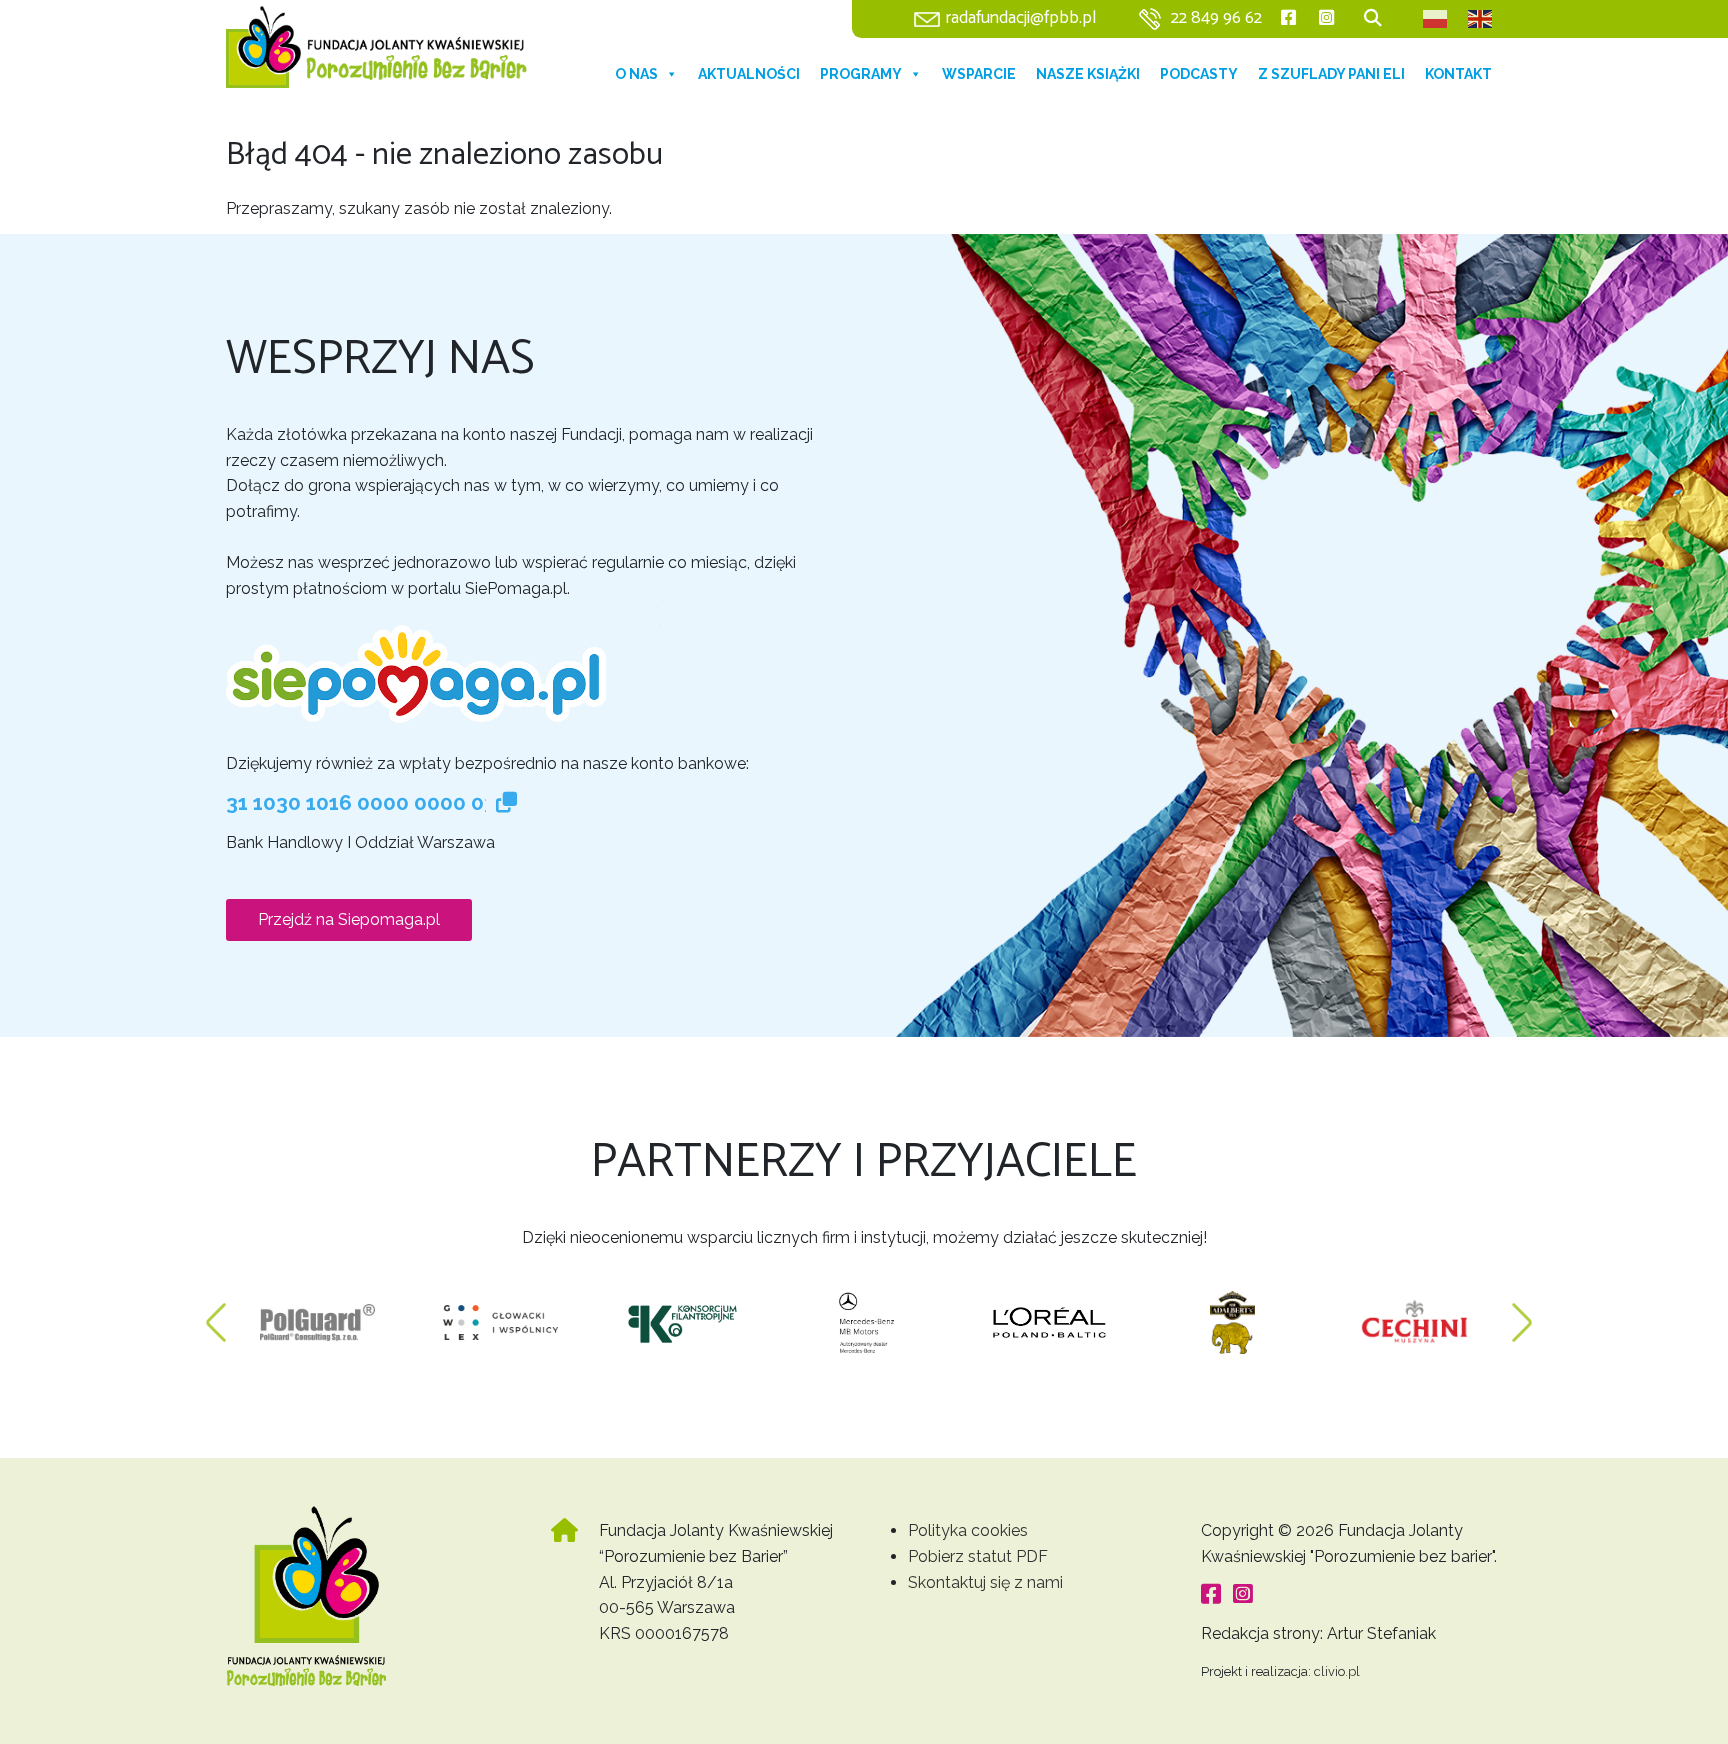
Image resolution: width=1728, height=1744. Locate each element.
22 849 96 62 (1216, 18)
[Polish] (1436, 19)
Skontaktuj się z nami (985, 1582)
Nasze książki (1088, 74)
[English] (1481, 19)
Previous (216, 1313)
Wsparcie (979, 74)
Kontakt (1458, 74)
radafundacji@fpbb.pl (1021, 18)
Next (1522, 1313)
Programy (861, 74)
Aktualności (749, 74)
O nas (636, 74)
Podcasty (1199, 74)
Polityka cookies (968, 1530)
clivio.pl (1337, 1671)
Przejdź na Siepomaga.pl (349, 919)
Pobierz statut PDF (978, 1556)
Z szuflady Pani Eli (1331, 74)
